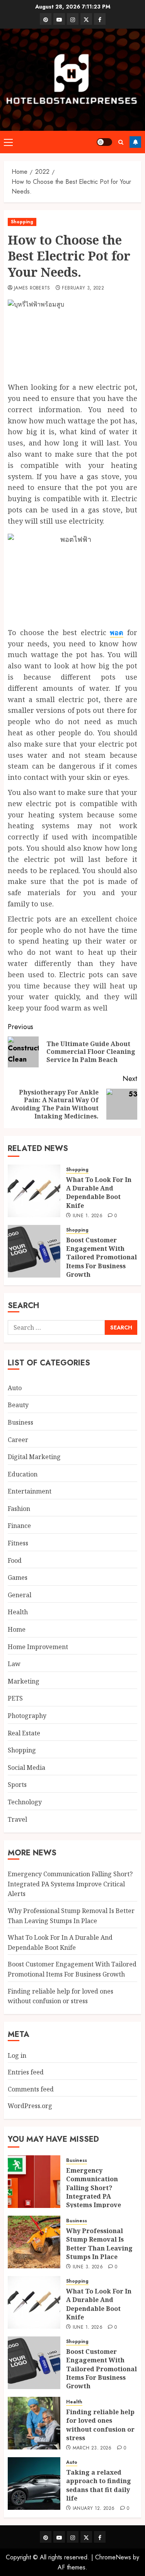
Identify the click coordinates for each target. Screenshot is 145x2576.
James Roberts (32, 288)
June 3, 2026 (88, 2267)
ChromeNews (113, 2557)
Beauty (18, 1405)
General (20, 1595)
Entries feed (26, 2072)
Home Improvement (38, 1647)
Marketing (24, 1681)
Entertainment (30, 1491)
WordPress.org (30, 2106)
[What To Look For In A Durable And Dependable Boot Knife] (34, 1191)
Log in (17, 2055)
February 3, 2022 (83, 288)
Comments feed (31, 2089)
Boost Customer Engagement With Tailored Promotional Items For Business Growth (101, 1257)
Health (18, 1612)
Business (20, 1422)
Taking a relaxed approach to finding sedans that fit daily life (99, 2485)
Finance (19, 1526)
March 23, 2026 (92, 2448)
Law (14, 1664)
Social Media (26, 1768)
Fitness (18, 1543)
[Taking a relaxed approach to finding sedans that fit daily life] (34, 2484)
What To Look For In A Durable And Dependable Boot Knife (99, 1193)
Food (15, 1560)
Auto (15, 1388)
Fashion (19, 1509)
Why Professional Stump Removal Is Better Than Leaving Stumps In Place (99, 2244)
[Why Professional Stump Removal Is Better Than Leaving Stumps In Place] (34, 2242)
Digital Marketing (34, 1457)
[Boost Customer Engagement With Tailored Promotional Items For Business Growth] (34, 1251)
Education (23, 1474)
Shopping (22, 222)
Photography (27, 1716)
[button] (8, 142)
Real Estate (24, 1733)
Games (18, 1577)
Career (18, 1440)
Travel (17, 1819)
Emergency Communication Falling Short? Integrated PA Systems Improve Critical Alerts (70, 1884)
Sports (17, 1785)
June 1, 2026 (88, 1216)
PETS (15, 1698)
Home (17, 1629)
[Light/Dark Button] (104, 142)
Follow (135, 142)
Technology (25, 1802)
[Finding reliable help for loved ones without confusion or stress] (34, 2423)
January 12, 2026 (94, 2509)
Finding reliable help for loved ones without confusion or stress (100, 2425)
